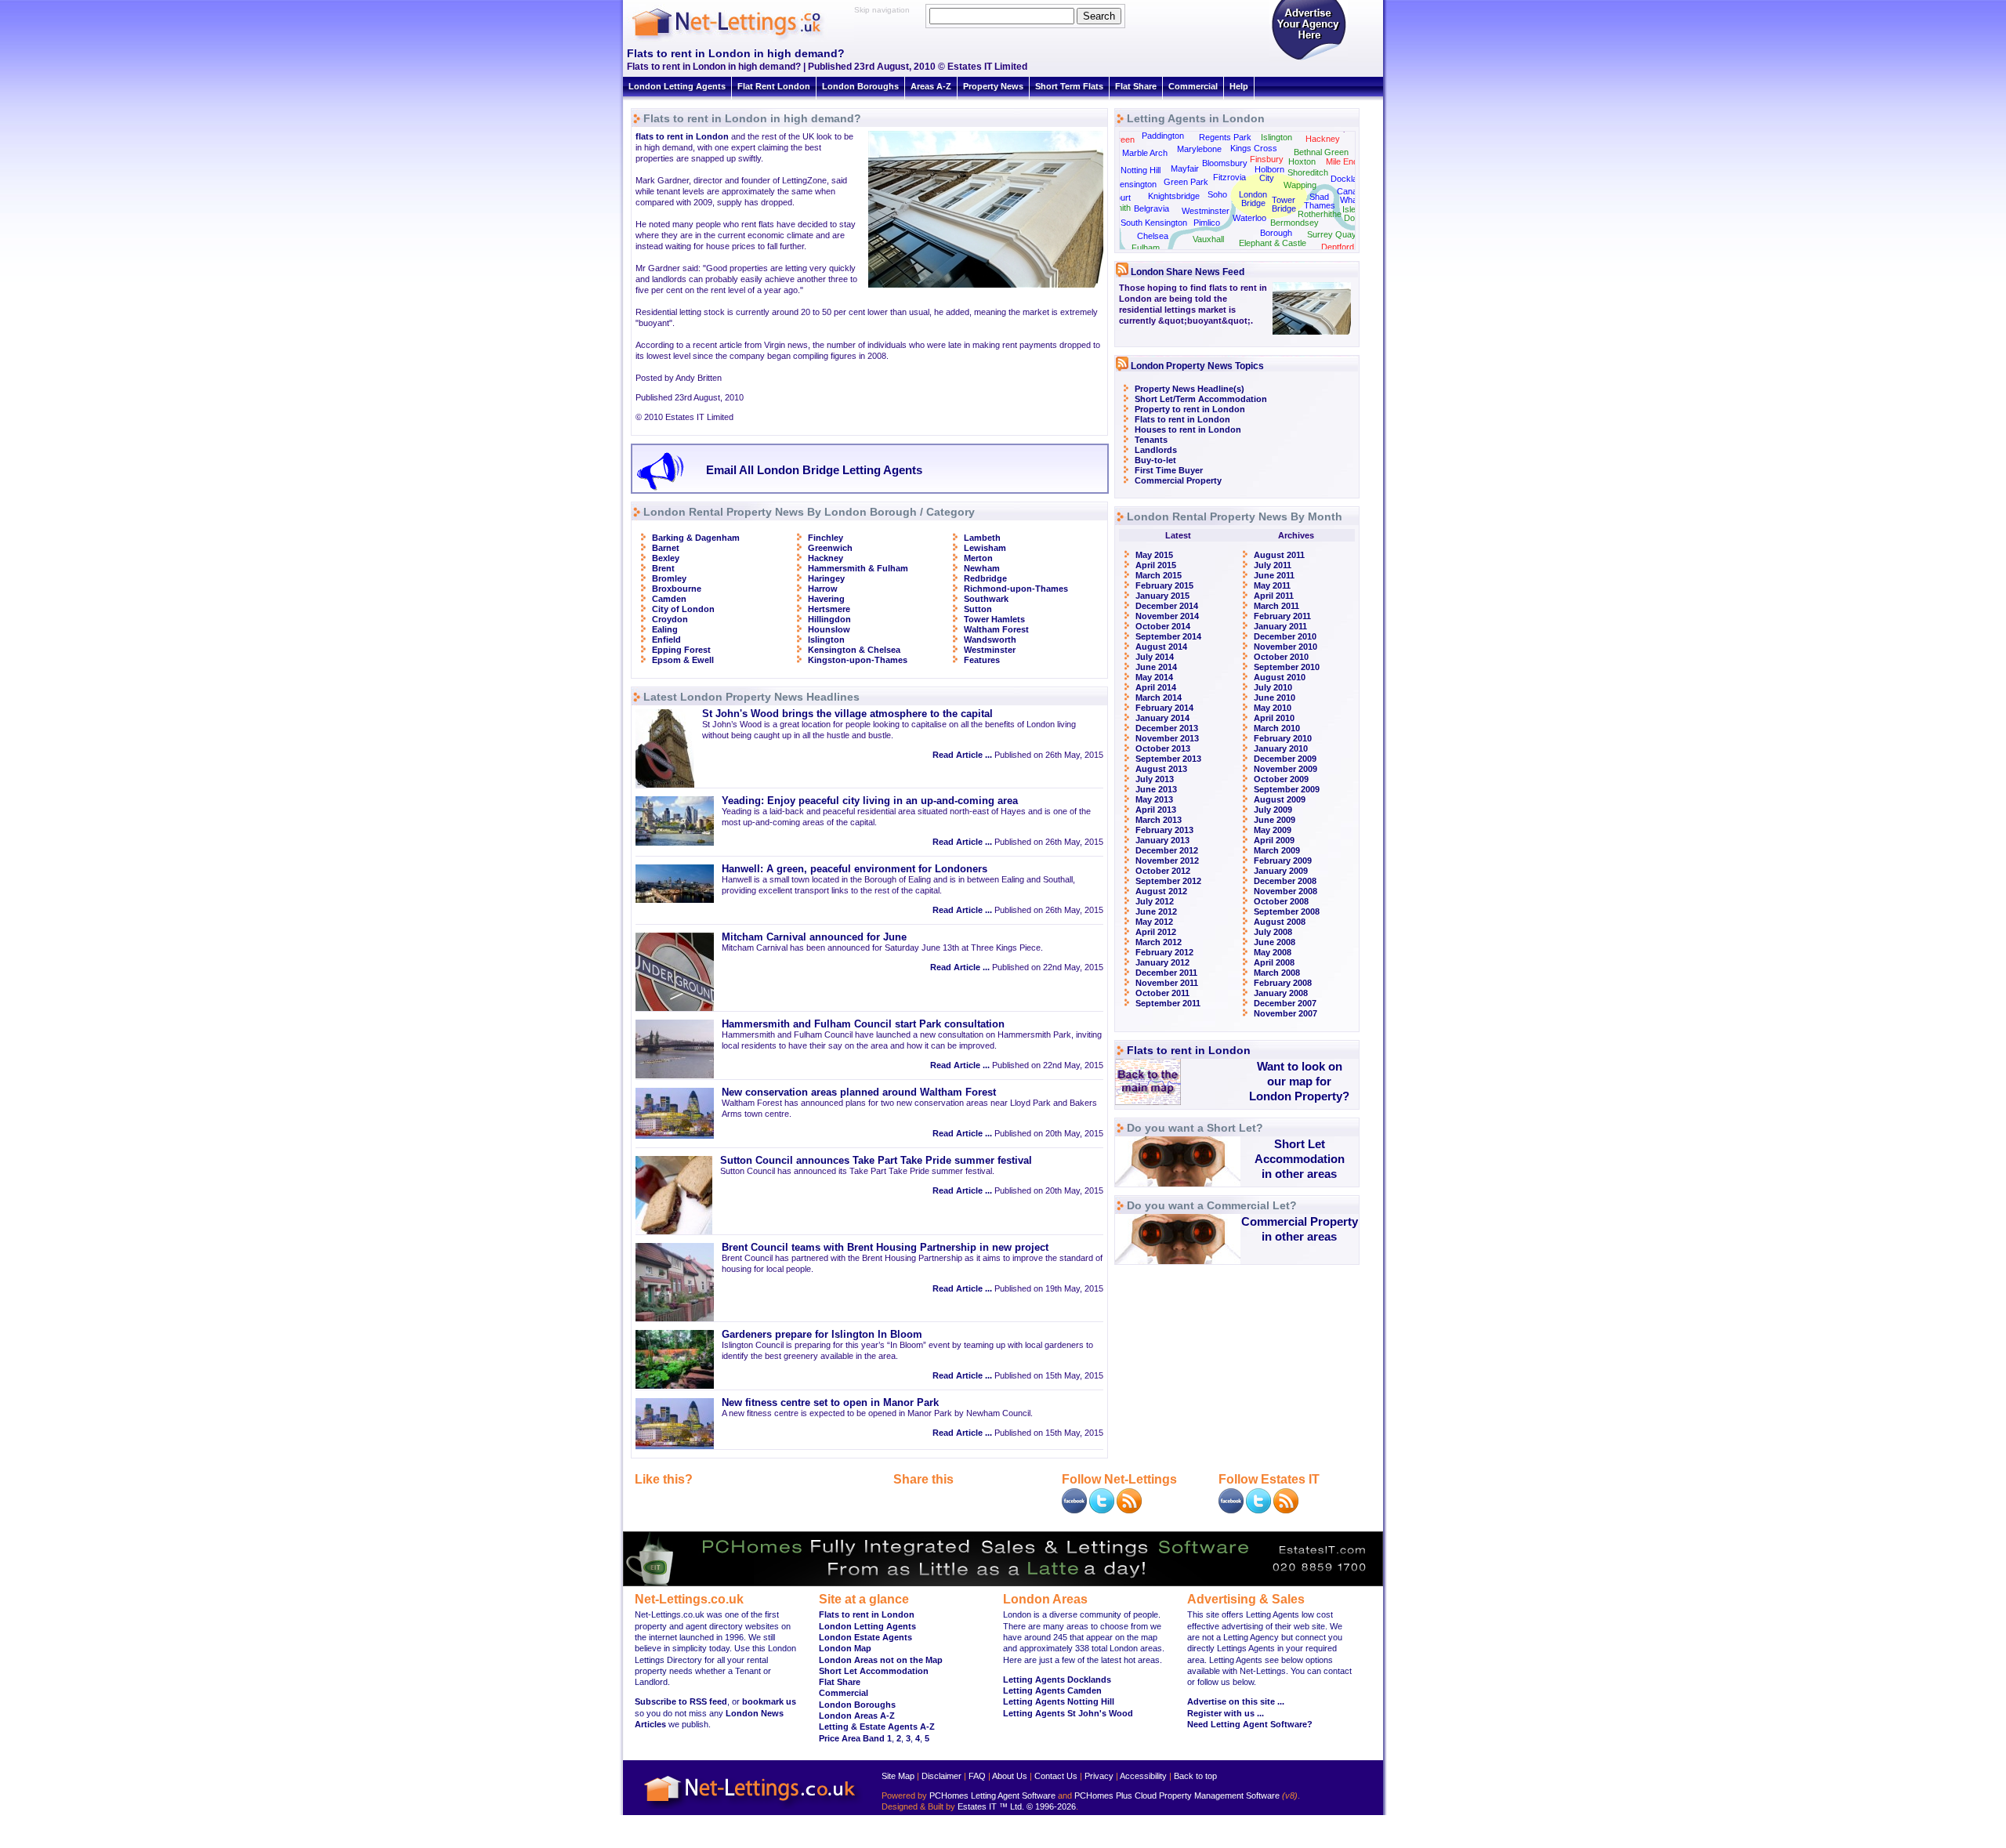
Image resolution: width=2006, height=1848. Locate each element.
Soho (1217, 194)
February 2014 (1164, 708)
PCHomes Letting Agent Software (992, 1795)
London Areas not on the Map (881, 1660)
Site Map (898, 1776)
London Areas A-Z (857, 1716)
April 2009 (1274, 840)
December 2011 (1166, 973)
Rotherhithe (1320, 214)
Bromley (669, 578)
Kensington (1135, 184)
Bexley (666, 558)
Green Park (1186, 182)
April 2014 (1156, 687)
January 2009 (1281, 871)
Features (982, 660)
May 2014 (1154, 677)
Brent (663, 568)
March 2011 (1276, 606)
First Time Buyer (1169, 470)
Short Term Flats (1069, 86)
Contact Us (1056, 1776)
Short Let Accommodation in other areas (1300, 1159)
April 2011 (1274, 596)
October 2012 (1163, 871)
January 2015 (1162, 596)
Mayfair (1185, 168)
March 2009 (1277, 850)
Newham (982, 568)
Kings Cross (1254, 148)
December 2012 (1167, 850)
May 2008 (1273, 952)
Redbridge (985, 578)
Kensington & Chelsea (854, 650)
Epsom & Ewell (683, 660)
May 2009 (1273, 830)
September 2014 (1168, 636)
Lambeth (982, 538)
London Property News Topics (1197, 366)
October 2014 (1163, 626)
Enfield (666, 640)
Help (1239, 86)
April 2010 (1274, 718)
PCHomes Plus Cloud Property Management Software (1177, 1795)
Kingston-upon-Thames (858, 660)
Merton (978, 558)
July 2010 (1273, 687)
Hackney (826, 558)
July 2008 (1273, 932)
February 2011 (1282, 616)
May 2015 (1154, 555)
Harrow (823, 589)
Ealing (665, 629)
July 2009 (1273, 810)
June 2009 (1275, 820)
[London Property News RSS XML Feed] (1129, 1510)
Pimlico (1207, 223)
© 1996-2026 (1051, 1806)
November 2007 (1285, 1013)
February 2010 (1283, 738)
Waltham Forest (996, 629)
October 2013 (1163, 748)
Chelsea (1153, 236)
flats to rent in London (682, 136)
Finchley (826, 538)
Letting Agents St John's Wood (1068, 1713)
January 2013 (1162, 840)
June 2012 (1156, 911)
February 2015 (1164, 585)
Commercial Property (1178, 480)
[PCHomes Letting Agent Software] (1003, 1583)
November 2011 (1167, 983)
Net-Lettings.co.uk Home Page (752, 1809)
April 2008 (1274, 962)
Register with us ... (1226, 1713)
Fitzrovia (1229, 177)
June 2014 (1156, 667)
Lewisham (985, 548)
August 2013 (1161, 769)
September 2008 (1287, 911)
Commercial (1193, 86)
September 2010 (1287, 667)
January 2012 (1162, 962)
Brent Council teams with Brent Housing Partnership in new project (885, 1248)
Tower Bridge (1284, 204)
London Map (845, 1648)
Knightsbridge (1174, 196)
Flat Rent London (774, 86)
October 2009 (1281, 779)
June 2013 (1156, 789)
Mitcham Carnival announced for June (814, 937)
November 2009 (1285, 769)
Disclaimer (941, 1776)
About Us (1010, 1776)
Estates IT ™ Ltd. (991, 1806)
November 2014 (1167, 616)
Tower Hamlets (994, 619)
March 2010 (1277, 728)
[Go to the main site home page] (740, 39)
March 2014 (1159, 698)
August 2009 (1280, 799)
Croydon (670, 619)
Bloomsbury (1225, 163)
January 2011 (1280, 626)
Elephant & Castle (1273, 243)
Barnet (666, 548)
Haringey (826, 578)
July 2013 (1155, 779)
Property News (993, 86)
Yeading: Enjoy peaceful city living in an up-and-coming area (870, 801)
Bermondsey (1294, 223)
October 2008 (1281, 901)
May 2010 (1273, 708)
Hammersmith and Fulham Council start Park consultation (863, 1024)
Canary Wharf (1351, 196)
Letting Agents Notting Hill (1059, 1701)
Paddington (1163, 136)
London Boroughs (860, 86)
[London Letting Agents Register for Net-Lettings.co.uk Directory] (1309, 59)
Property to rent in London (1190, 409)
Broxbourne (677, 589)
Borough (1276, 233)
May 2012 (1154, 922)
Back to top (1195, 1776)
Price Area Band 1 (855, 1738)
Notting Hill (1141, 170)
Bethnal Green (1321, 152)
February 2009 (1283, 861)
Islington (826, 640)
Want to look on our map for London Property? (1299, 1081)
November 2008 (1285, 891)
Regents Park (1225, 137)
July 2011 (1273, 565)
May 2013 (1154, 799)
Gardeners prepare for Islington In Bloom (822, 1335)
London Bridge (1253, 199)
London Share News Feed (1188, 272)
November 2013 (1167, 738)
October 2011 (1162, 993)
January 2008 (1281, 993)
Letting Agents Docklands (1057, 1680)
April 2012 (1156, 932)
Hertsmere (829, 609)
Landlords (1156, 450)
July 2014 (1155, 657)
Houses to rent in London (1188, 429)
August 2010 (1280, 677)
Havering (826, 599)
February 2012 (1164, 952)
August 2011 (1279, 555)
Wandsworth (990, 640)
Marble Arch (1145, 153)
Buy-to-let (1155, 460)
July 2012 (1155, 901)
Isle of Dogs (1354, 214)
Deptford (1338, 247)
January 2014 (1162, 718)
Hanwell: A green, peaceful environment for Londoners (855, 869)
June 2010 (1275, 698)
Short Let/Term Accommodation (1201, 399)
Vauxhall (1208, 239)
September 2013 (1168, 759)
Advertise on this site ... (1236, 1701)
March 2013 (1159, 820)
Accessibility (1143, 1776)
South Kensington (1154, 223)
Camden (669, 599)
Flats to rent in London (1182, 419)
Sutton (978, 609)
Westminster (990, 650)
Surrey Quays (1334, 234)
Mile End (1342, 161)
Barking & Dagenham (696, 538)
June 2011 (1274, 575)
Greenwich (830, 548)
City (1267, 178)
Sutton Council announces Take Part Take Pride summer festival (876, 1161)
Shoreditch (1308, 172)
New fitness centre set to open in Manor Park (830, 1403)
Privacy (1099, 1776)
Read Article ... (962, 755)
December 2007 (1285, 1003)
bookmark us (769, 1701)
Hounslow (829, 629)
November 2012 (1167, 861)
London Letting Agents (677, 86)
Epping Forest (681, 650)
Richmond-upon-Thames (1016, 589)
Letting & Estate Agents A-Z (877, 1727)
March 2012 (1159, 942)
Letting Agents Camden (1052, 1690)
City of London (683, 609)
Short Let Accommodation (874, 1671)
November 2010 (1285, 647)
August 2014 (1161, 647)
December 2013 (1167, 728)
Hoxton (1302, 161)
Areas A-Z (931, 86)
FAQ (977, 1776)
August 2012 (1161, 891)
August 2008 (1280, 922)
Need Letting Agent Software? (1250, 1724)
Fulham (1146, 248)
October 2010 (1281, 657)
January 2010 (1281, 748)
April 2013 (1156, 810)
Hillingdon (829, 619)
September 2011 (1168, 1003)
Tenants (1151, 440)
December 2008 (1285, 881)
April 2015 (1156, 565)
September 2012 (1168, 881)
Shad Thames (1320, 201)
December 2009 (1285, 759)
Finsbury (1267, 159)
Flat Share (1136, 86)
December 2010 (1285, 636)
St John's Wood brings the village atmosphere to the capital (847, 714)
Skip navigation (882, 10)
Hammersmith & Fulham (858, 568)
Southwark (986, 599)
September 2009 (1287, 789)
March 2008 (1277, 973)
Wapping (1300, 185)
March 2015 (1159, 575)
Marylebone (1199, 149)
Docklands (1351, 179)
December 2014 (1167, 606)
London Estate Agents (865, 1637)
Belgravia (1151, 208)
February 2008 (1283, 983)
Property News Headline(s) (1189, 389)
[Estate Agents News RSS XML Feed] (1286, 1510)
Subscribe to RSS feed (681, 1701)
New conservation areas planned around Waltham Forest (859, 1092)
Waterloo (1249, 218)
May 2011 (1272, 585)
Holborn (1269, 169)
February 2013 (1164, 830)
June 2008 (1275, 942)
